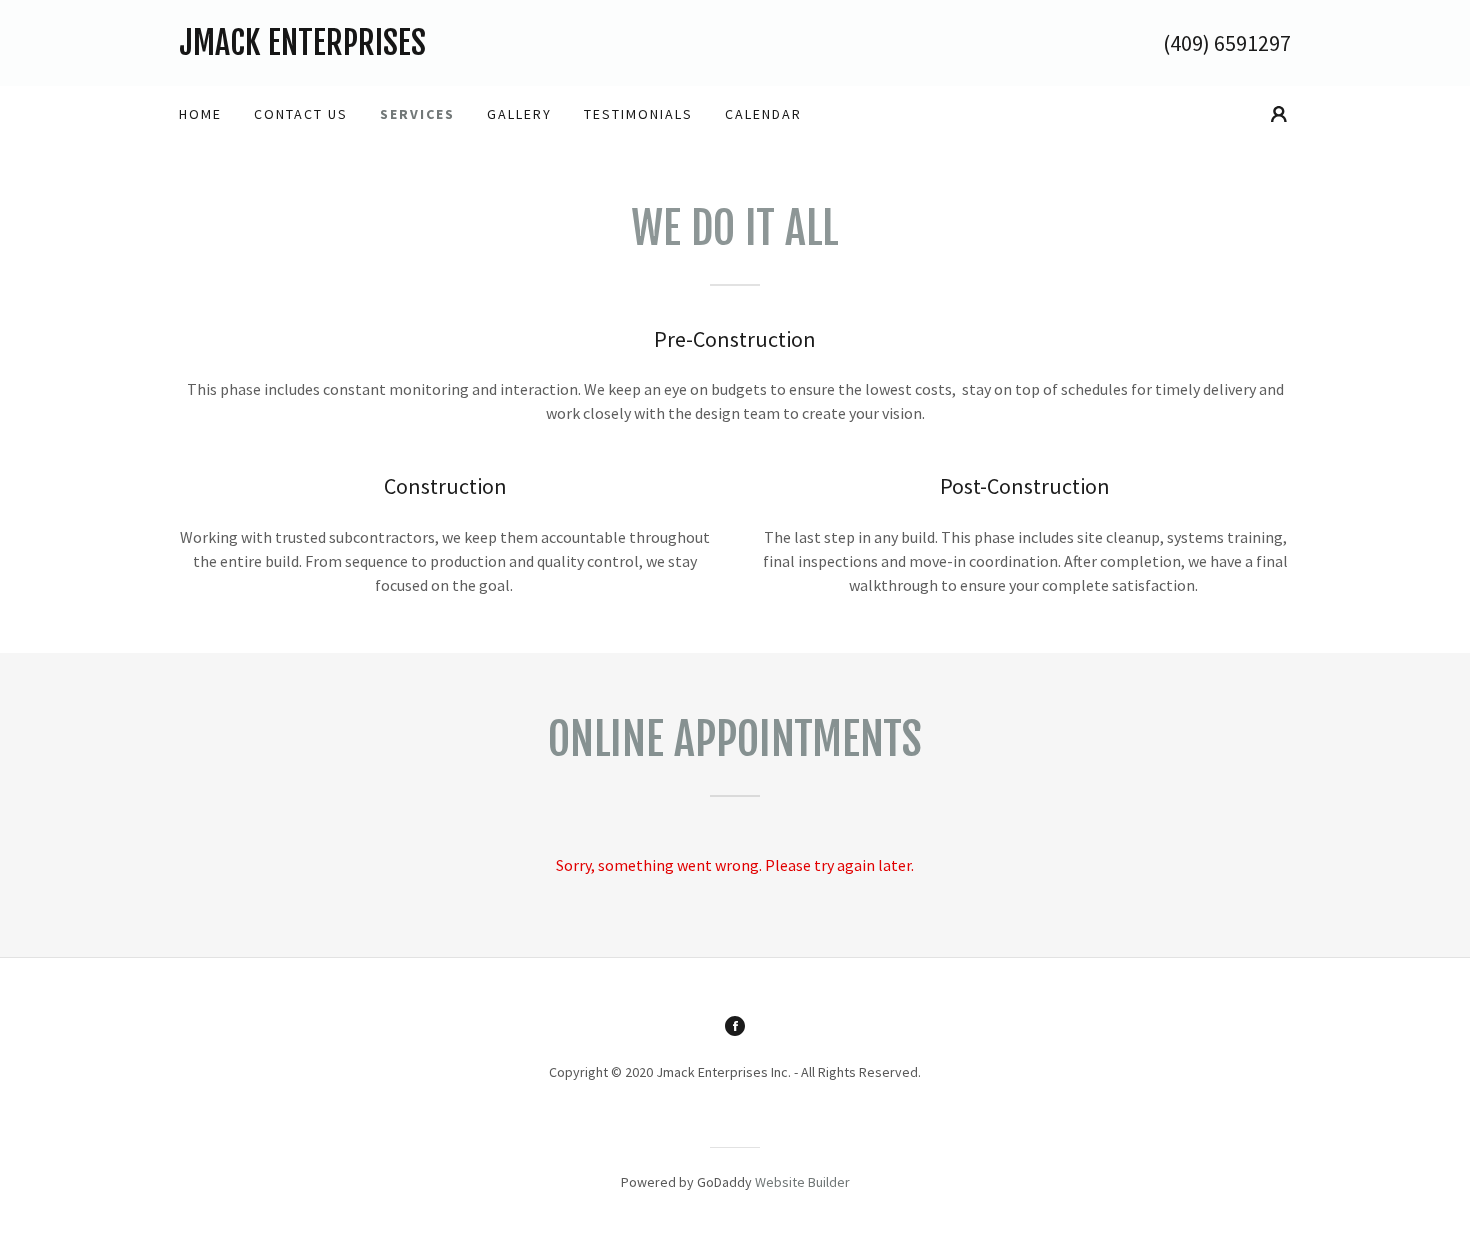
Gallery (519, 114)
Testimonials (638, 114)
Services (417, 114)
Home (200, 114)
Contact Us (301, 114)
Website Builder (802, 1182)
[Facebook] (735, 1026)
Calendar (763, 114)
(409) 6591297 (1227, 43)
